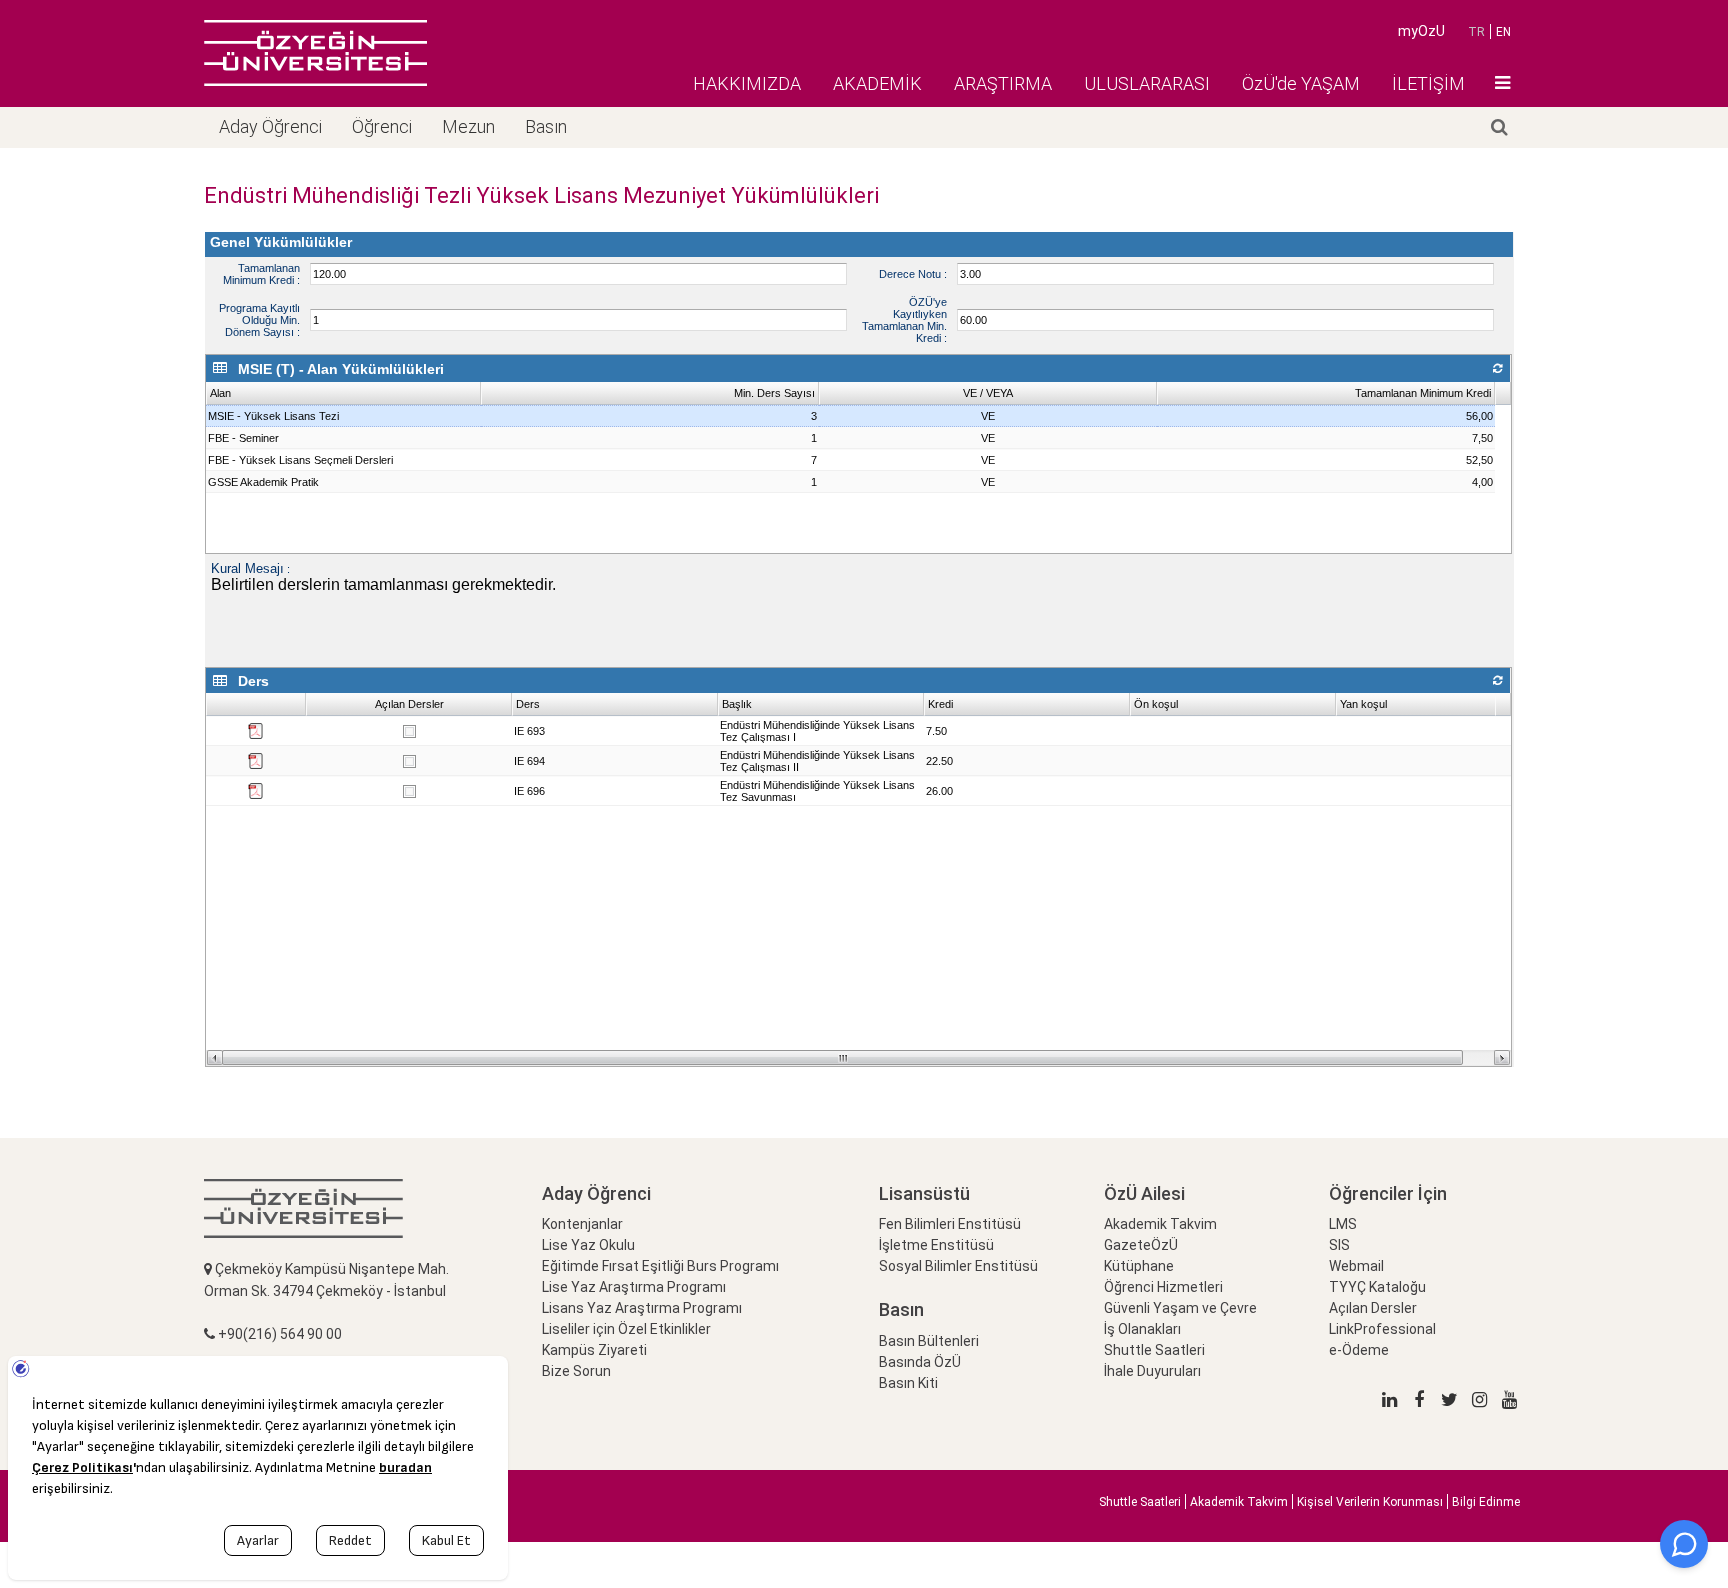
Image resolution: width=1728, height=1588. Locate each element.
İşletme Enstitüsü (936, 1245)
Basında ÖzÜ (920, 1362)
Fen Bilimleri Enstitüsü (950, 1224)
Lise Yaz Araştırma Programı (634, 1287)
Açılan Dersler (1373, 1308)
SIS (1339, 1245)
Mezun (468, 126)
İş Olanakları (1142, 1329)
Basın (546, 126)
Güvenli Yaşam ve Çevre (1180, 1308)
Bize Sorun (576, 1371)
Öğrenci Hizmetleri (1163, 1287)
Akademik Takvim (1160, 1224)
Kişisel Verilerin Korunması (1370, 1502)
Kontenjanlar (582, 1224)
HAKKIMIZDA (747, 83)
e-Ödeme (1359, 1350)
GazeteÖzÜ (1141, 1245)
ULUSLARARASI (1147, 83)
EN (1503, 32)
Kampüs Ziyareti (594, 1350)
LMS (1343, 1224)
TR (1476, 32)
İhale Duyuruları (1152, 1371)
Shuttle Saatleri (1154, 1350)
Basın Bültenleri (929, 1341)
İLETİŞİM (1428, 83)
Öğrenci (382, 126)
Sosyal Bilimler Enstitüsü (958, 1266)
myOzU (1421, 31)
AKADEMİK (877, 83)
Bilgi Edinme (1486, 1502)
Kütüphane (1139, 1266)
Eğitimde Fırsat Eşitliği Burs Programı (660, 1266)
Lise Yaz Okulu (588, 1245)
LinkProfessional (1382, 1329)
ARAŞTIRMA (1003, 83)
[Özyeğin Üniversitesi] (315, 53)
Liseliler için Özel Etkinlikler (626, 1329)
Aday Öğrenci (270, 126)
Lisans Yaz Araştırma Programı (642, 1308)
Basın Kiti (908, 1383)
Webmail (1356, 1266)
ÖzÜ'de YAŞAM (1301, 83)
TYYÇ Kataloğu (1377, 1287)
